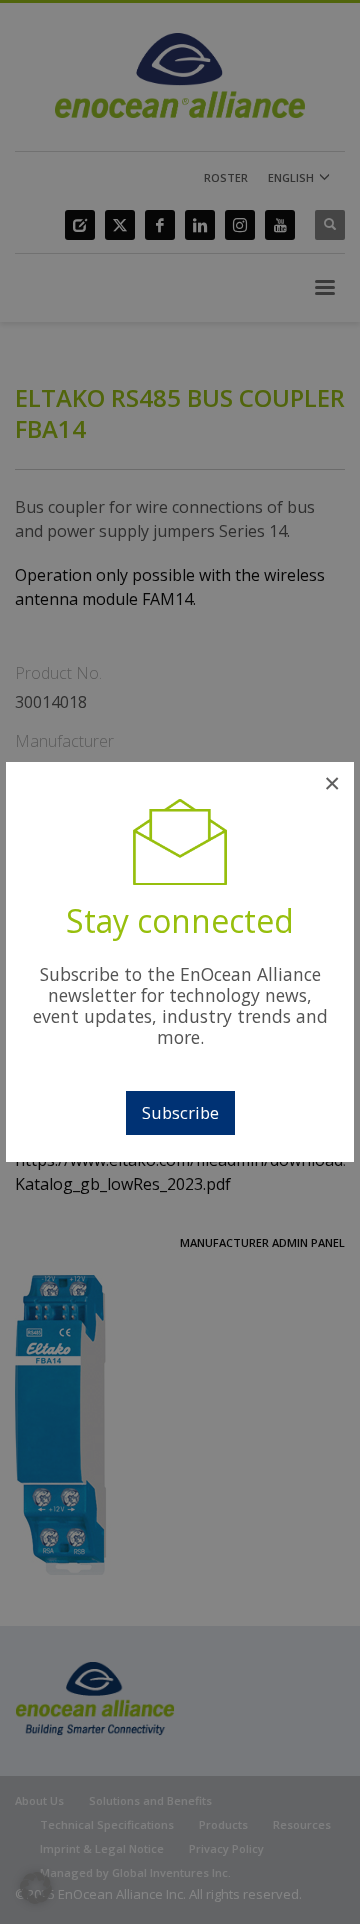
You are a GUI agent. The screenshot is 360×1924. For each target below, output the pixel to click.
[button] (36, 1888)
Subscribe (180, 1112)
